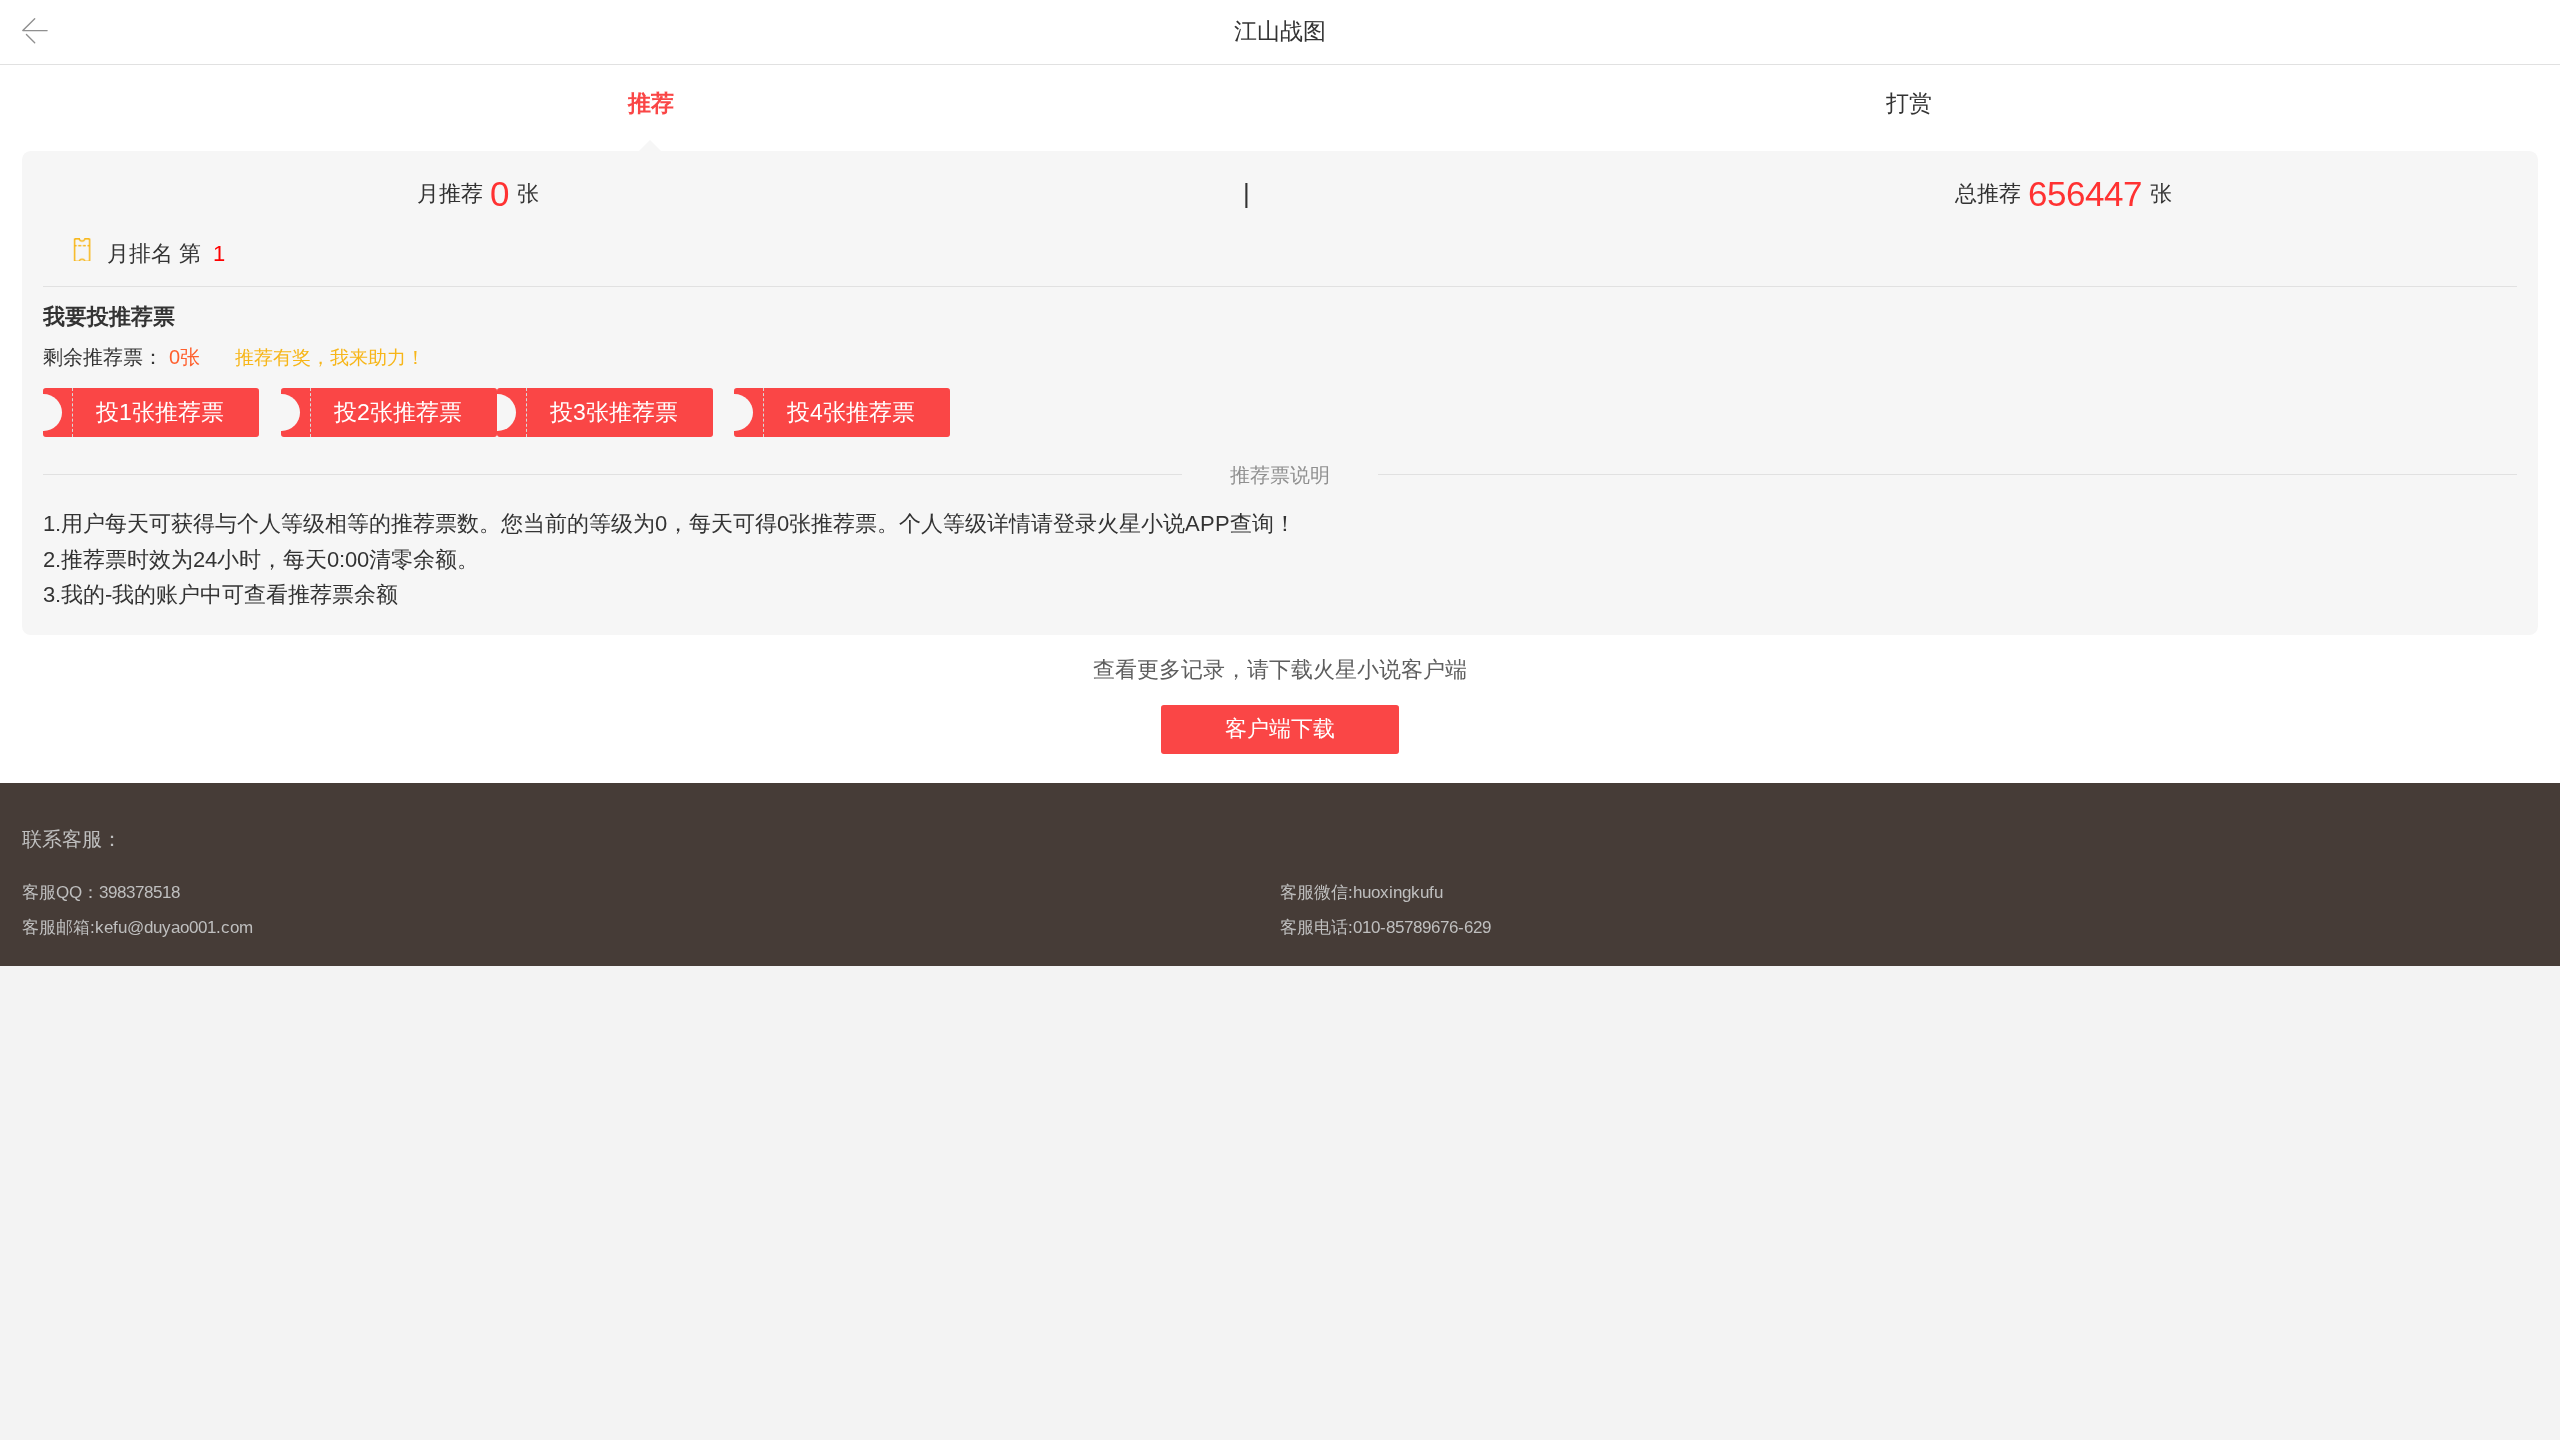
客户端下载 (1280, 728)
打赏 (1909, 103)
